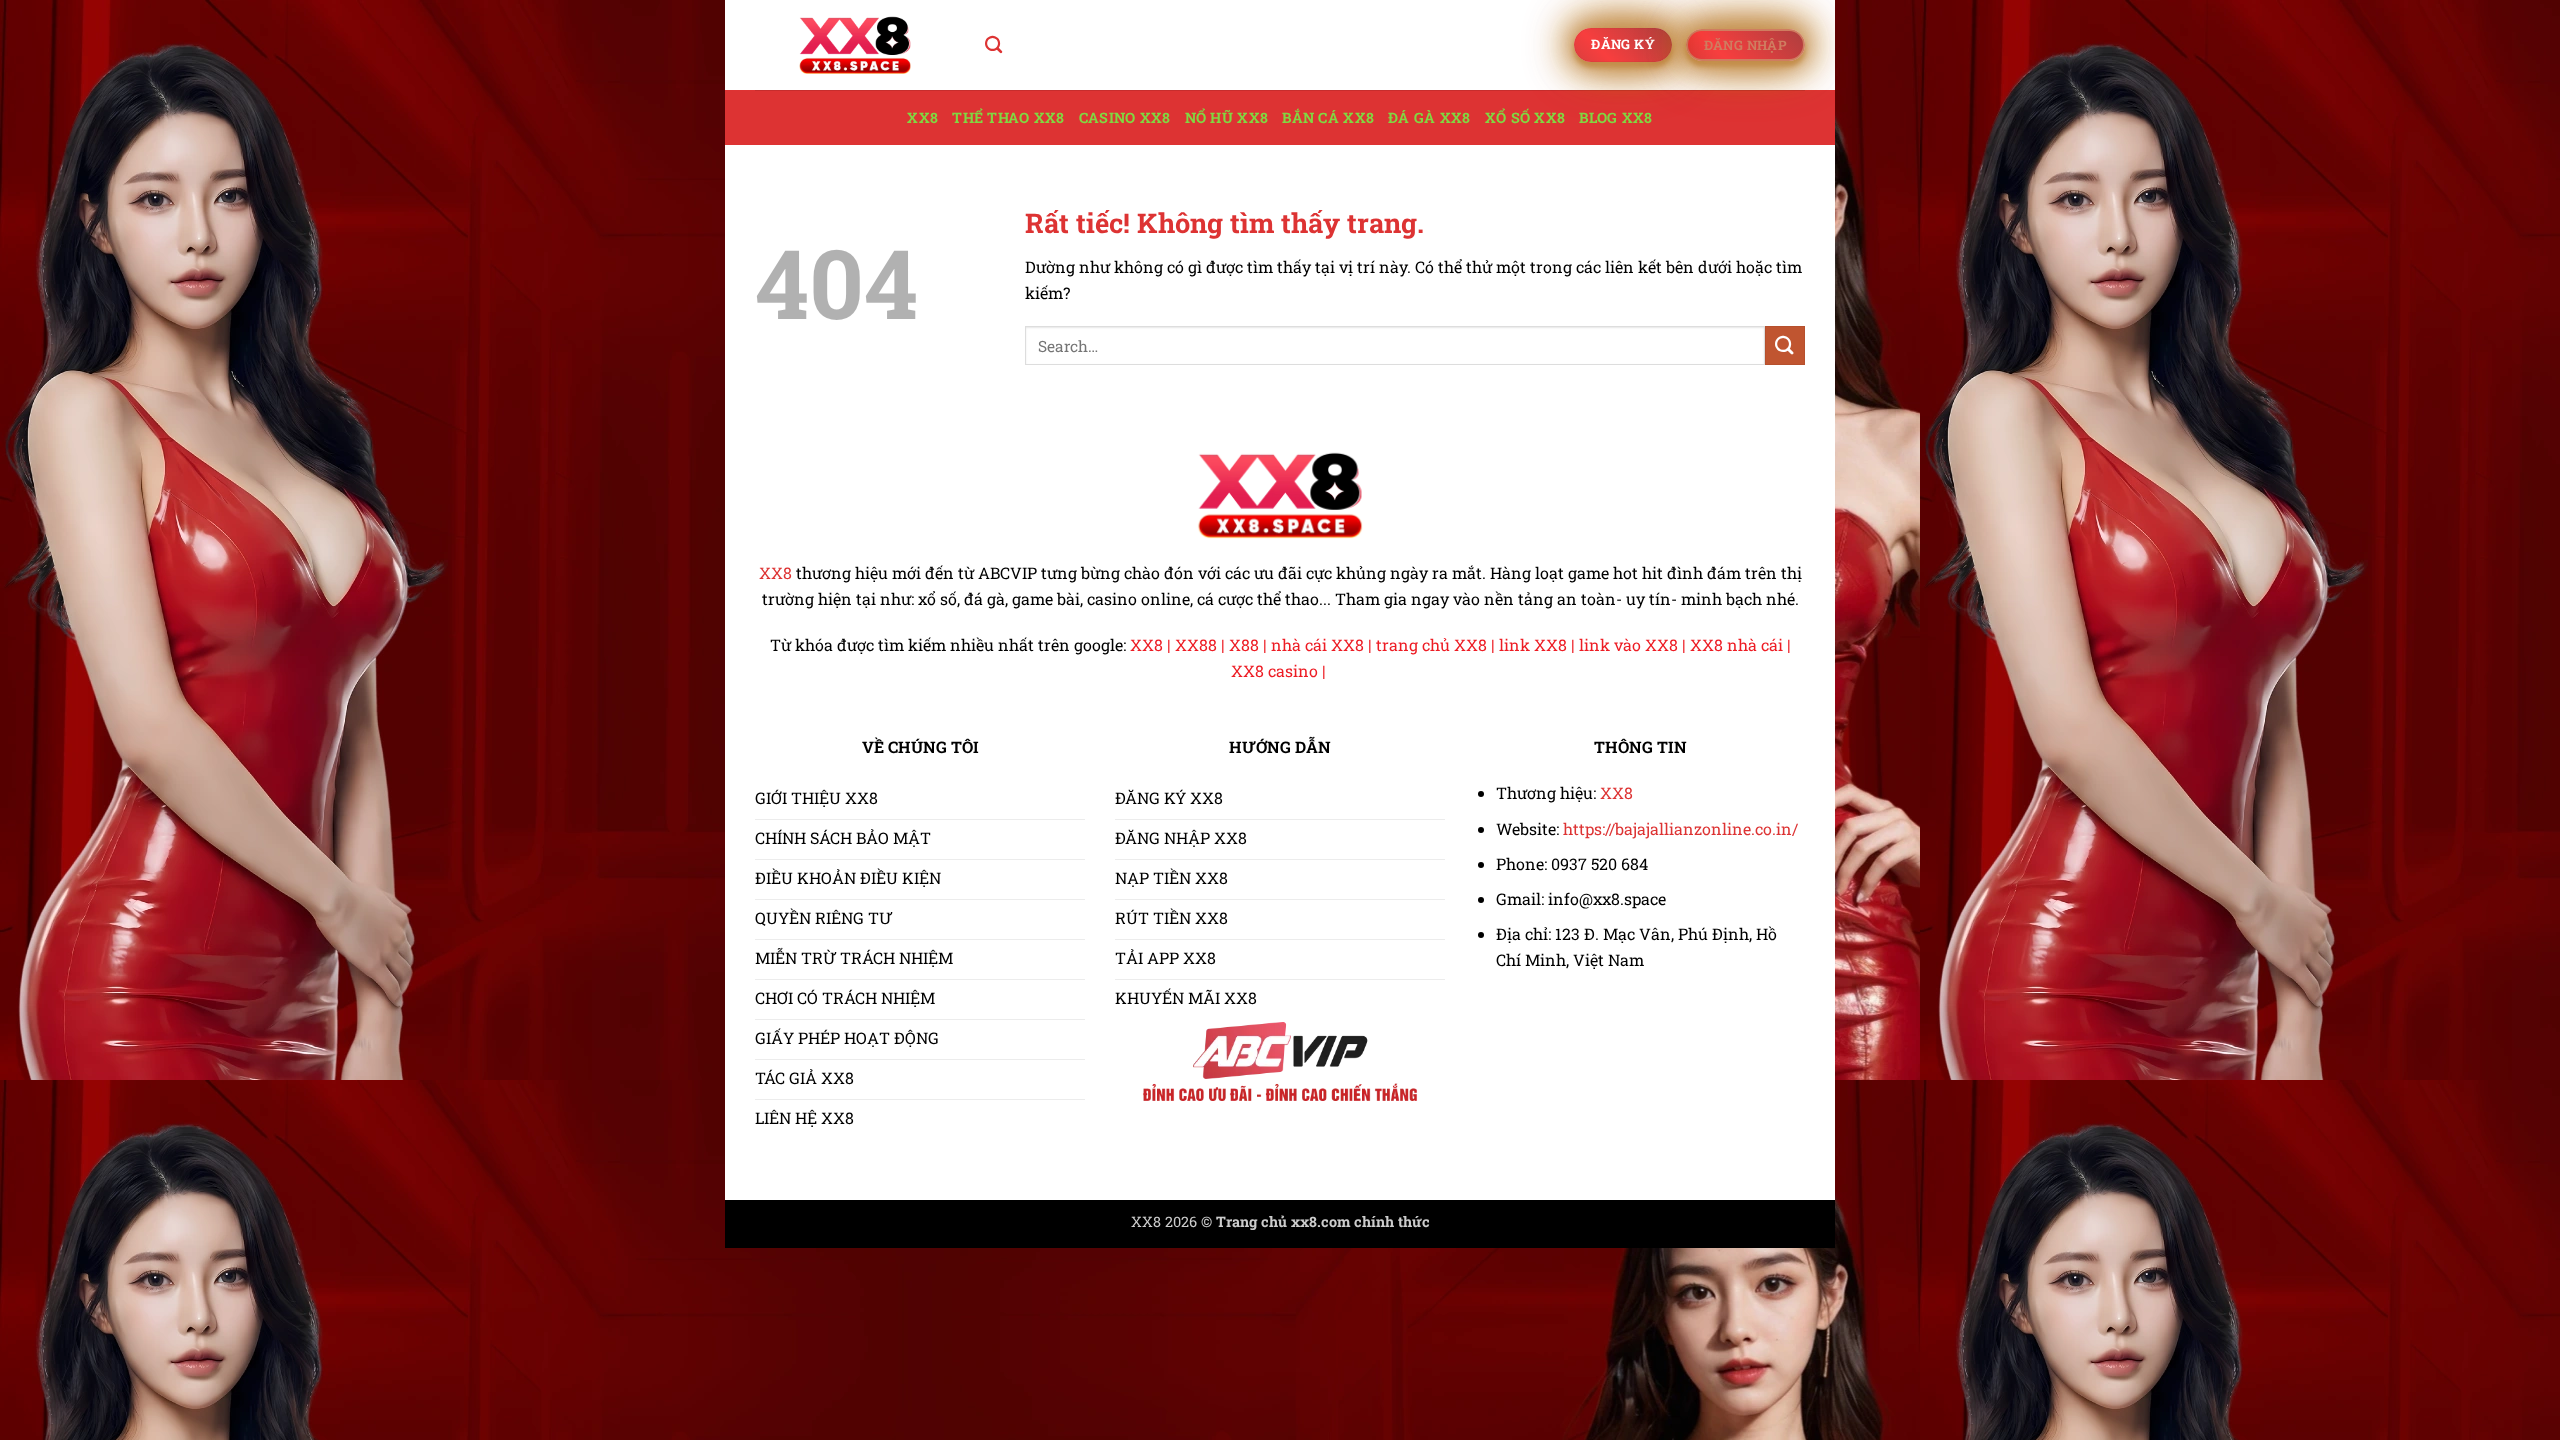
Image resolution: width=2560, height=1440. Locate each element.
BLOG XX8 (1615, 117)
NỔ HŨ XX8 (1227, 117)
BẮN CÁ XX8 (1328, 117)
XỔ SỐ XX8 (1525, 117)
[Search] (993, 45)
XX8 (922, 117)
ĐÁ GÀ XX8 (1429, 117)
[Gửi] (1785, 345)
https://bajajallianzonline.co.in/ (1680, 828)
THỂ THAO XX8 (1008, 117)
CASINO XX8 (1125, 117)
